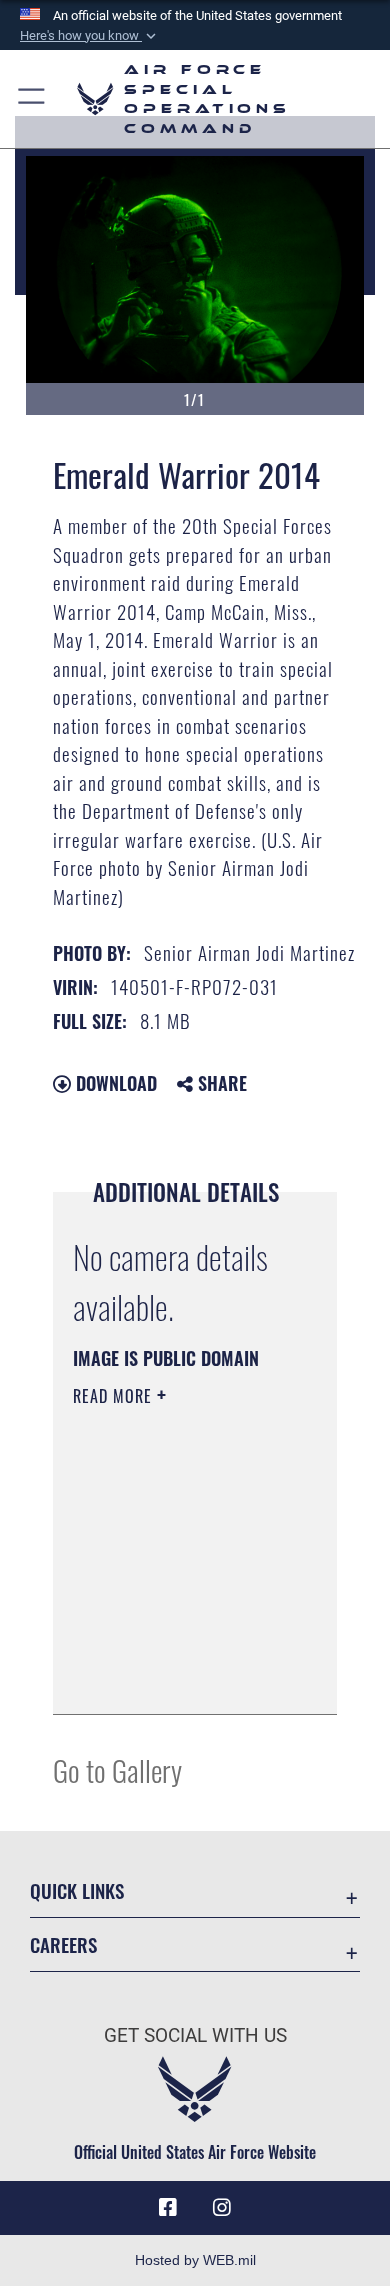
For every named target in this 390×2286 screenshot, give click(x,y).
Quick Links (77, 1890)
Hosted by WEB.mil (195, 2260)
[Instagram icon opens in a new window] (222, 2208)
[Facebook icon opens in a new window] (168, 2208)
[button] (90, 36)
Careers (63, 1944)
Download (114, 1083)
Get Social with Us (195, 2035)
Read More (115, 1396)
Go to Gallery (117, 1769)
